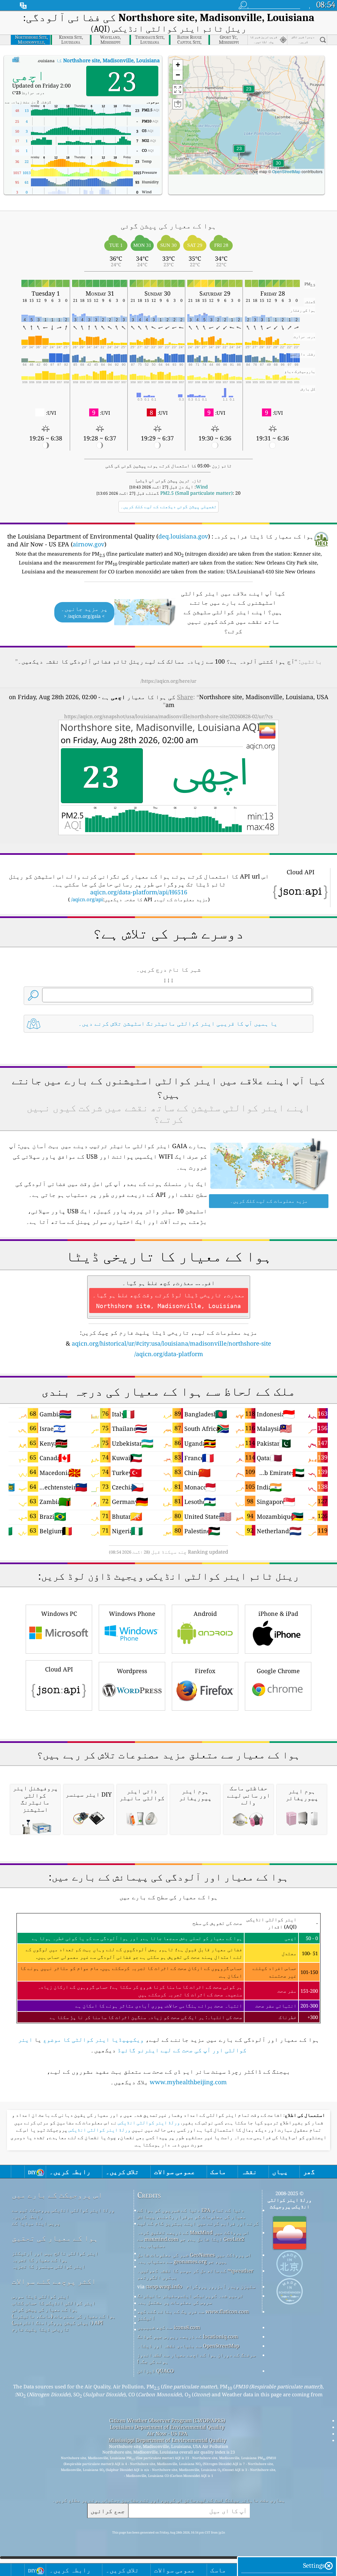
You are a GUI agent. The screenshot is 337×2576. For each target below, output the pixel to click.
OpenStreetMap (286, 171)
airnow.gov (89, 544)
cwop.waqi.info (164, 2286)
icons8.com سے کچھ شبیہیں (169, 2327)
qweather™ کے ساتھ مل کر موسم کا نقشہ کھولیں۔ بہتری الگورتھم (195, 2274)
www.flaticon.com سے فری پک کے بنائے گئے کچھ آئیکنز (193, 2315)
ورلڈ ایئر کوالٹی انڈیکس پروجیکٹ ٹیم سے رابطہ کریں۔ (63, 2213)
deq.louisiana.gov (183, 536)
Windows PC (59, 1614)
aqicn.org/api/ (87, 899)
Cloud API (59, 1669)
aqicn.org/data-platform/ (169, 1354)
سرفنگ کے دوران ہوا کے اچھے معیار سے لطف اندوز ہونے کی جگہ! (196, 2358)
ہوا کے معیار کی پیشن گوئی (45, 2309)
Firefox (205, 1671)
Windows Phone (132, 1614)
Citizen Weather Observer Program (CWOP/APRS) (167, 2420)
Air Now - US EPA (167, 2433)
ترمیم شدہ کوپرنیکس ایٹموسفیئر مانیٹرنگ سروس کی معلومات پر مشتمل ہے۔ (190, 2299)
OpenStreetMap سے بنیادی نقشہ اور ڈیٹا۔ (188, 2346)
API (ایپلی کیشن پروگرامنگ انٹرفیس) (57, 2323)
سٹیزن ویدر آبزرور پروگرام (221, 2286)
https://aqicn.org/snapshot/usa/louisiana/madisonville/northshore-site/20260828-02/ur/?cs (168, 716)
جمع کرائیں (108, 2511)
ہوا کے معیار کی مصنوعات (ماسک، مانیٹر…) (64, 2316)
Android (205, 1614)
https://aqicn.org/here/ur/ (168, 681)
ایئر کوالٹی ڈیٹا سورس (40, 2296)
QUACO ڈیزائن (156, 2371)
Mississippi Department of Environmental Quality (167, 2440)
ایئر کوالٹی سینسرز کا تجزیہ (49, 2266)
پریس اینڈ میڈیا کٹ (36, 2223)
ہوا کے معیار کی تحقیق (55, 2238)
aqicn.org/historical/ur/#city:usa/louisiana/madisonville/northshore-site (171, 1343)
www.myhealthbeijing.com (188, 2082)
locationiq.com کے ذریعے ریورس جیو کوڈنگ (188, 2336)
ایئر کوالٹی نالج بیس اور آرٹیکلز (55, 2253)
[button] (278, 167)
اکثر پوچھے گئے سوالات (54, 2281)
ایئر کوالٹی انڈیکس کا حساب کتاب (54, 2303)
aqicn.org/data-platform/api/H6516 (139, 892)
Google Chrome (278, 1671)
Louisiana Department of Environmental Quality (167, 2427)
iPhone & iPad (278, 1614)
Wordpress (132, 1671)
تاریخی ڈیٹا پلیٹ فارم (40, 2329)
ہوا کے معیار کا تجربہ (40, 2260)
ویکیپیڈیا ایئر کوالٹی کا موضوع (93, 2039)
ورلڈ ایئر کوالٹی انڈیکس (148, 2123)
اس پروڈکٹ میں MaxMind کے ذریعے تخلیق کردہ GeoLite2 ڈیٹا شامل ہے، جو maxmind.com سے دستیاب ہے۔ (193, 2239)
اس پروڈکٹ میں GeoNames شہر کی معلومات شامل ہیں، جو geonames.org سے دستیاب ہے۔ (194, 2258)
